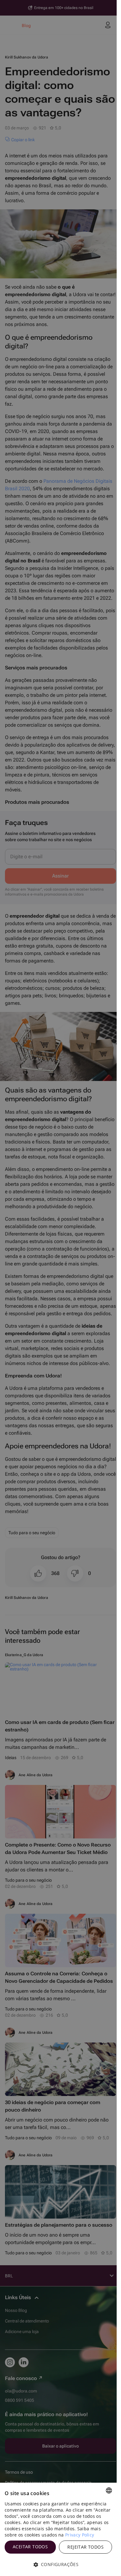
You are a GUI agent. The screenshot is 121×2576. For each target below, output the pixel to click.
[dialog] (58, 2529)
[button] (58, 2564)
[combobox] (109, 2490)
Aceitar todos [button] (30, 2547)
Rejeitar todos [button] (85, 2547)
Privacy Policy (80, 2535)
